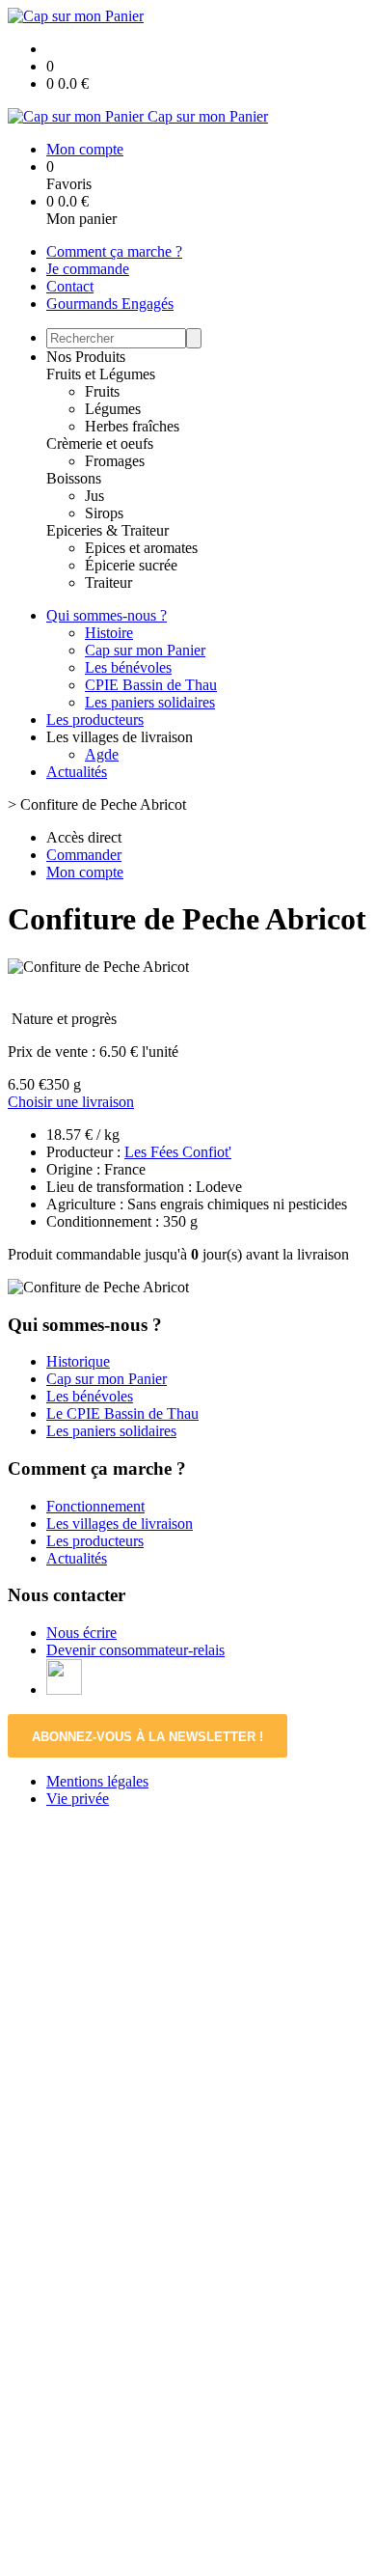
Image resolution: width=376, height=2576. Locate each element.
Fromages (115, 461)
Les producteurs (95, 720)
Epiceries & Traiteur (107, 530)
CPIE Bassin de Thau (151, 685)
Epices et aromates (141, 548)
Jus (94, 496)
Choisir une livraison (71, 1102)
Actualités (77, 772)
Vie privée (78, 1799)
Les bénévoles (128, 667)
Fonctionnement (95, 1506)
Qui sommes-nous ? (107, 615)
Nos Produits (86, 357)
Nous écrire (81, 1633)
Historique (78, 1361)
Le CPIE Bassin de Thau (122, 1413)
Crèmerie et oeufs (100, 443)
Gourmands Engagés (110, 304)
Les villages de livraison (120, 1523)
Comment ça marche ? (114, 251)
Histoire (109, 633)
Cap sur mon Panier (145, 650)
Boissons (74, 478)
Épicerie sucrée (131, 565)
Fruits (102, 391)
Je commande (88, 269)
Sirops (104, 513)
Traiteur (108, 582)
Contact (70, 286)
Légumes (113, 409)
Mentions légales (97, 1781)
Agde (102, 754)
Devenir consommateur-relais (135, 1650)
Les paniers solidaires (150, 702)
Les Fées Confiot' (178, 1152)
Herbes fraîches (132, 426)
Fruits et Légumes (101, 374)
